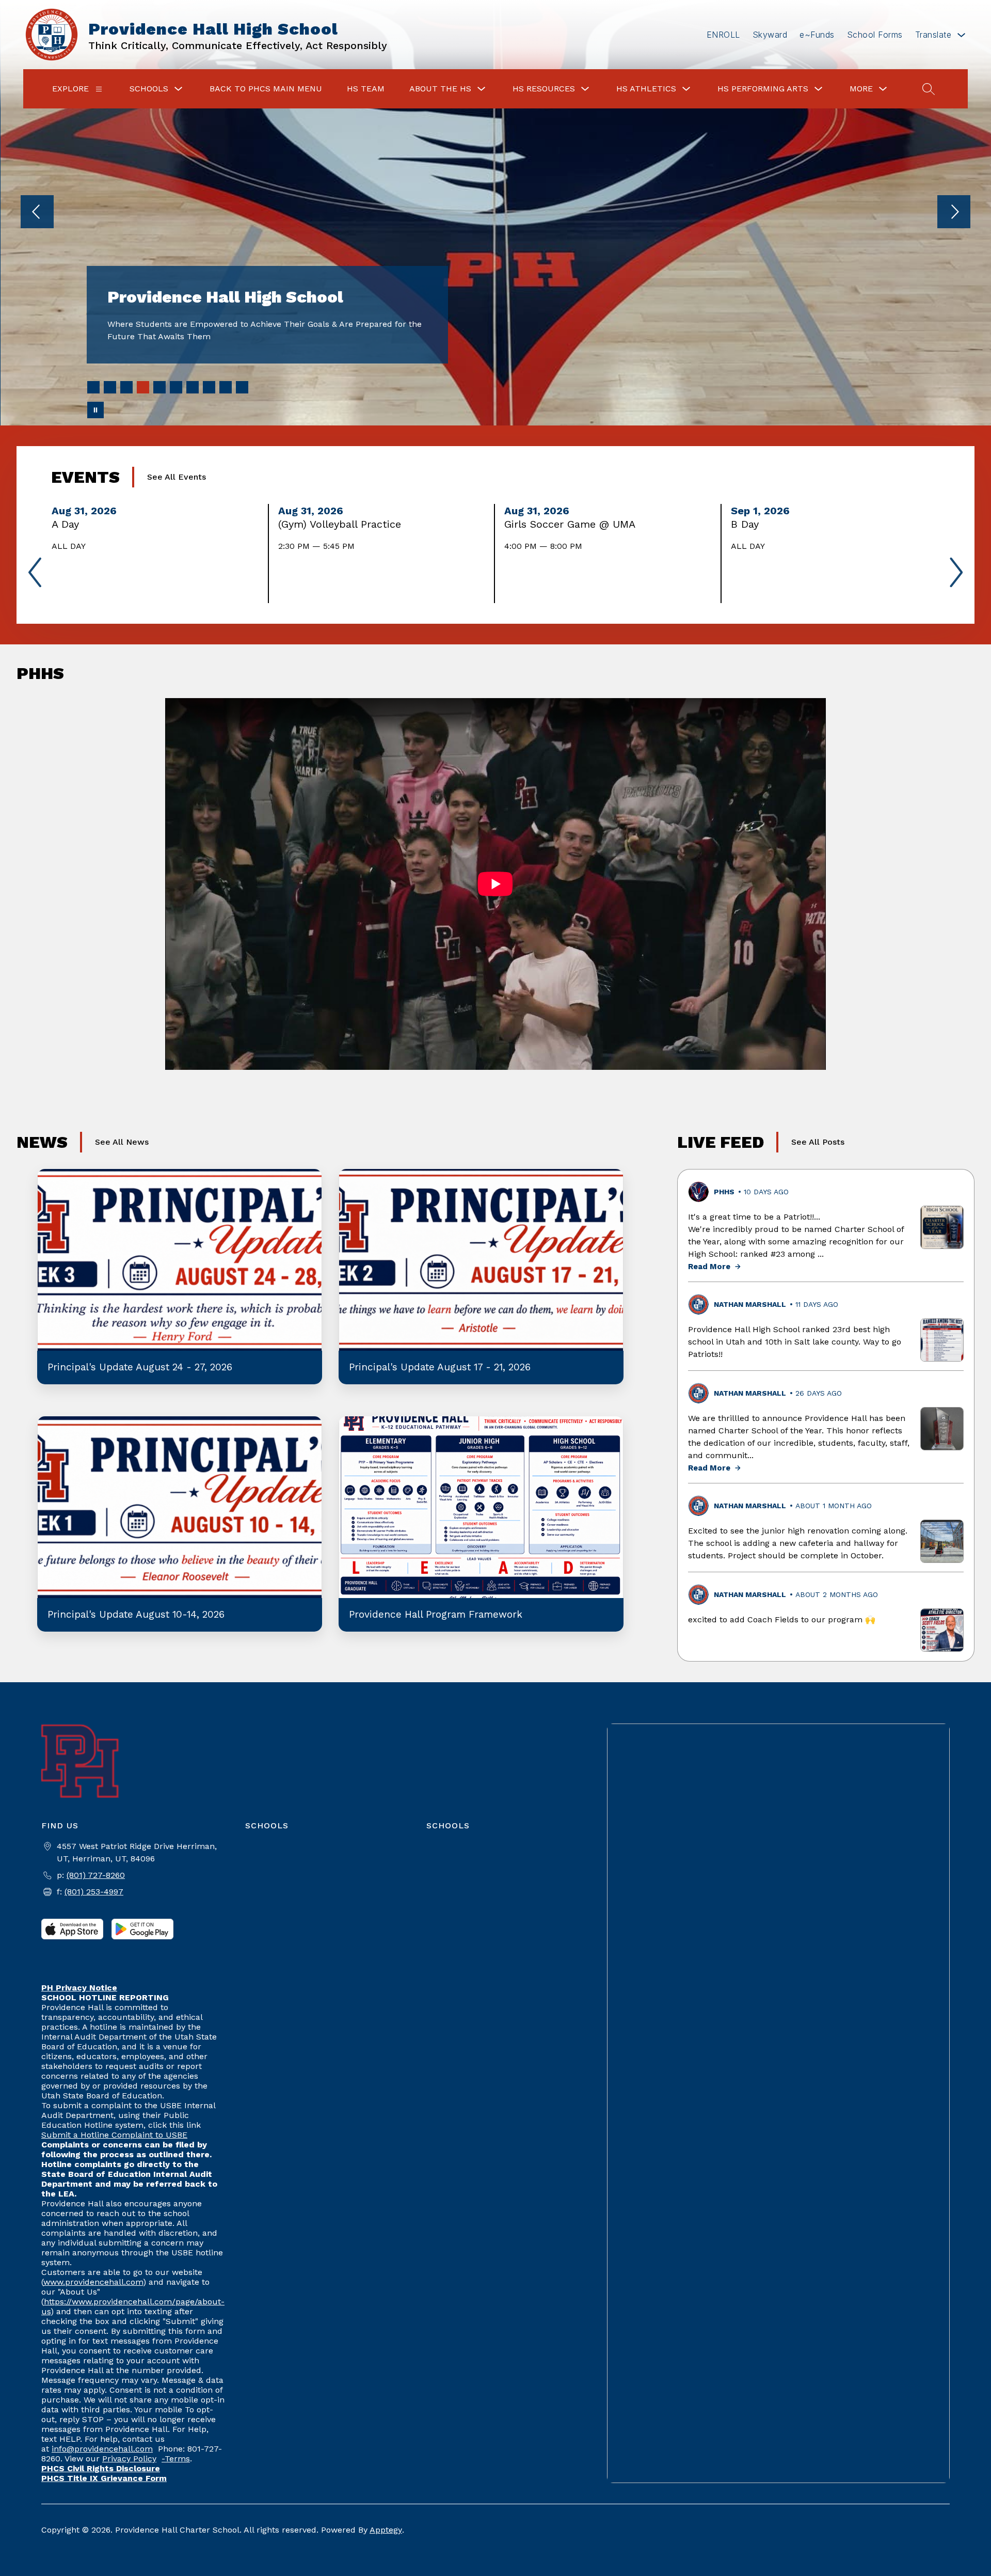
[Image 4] (143, 387)
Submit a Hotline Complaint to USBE (114, 2135)
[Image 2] (110, 387)
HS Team (366, 89)
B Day (748, 524)
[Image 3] (126, 387)
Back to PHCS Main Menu (266, 89)
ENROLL (723, 35)
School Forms (875, 35)
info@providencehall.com (102, 2449)
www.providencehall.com (93, 2282)
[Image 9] (226, 387)
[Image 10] (242, 387)
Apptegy (386, 2530)
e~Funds (817, 35)
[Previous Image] (37, 213)
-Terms (176, 2459)
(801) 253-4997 (94, 1892)
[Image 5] (159, 387)
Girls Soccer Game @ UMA (573, 524)
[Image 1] (93, 387)
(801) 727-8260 (96, 1875)
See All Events (177, 477)
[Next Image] (954, 213)
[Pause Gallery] (95, 410)
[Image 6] (176, 387)
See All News (122, 1142)
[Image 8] (209, 387)
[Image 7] (193, 387)
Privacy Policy (129, 2459)
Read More (709, 1267)
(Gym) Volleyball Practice (343, 524)
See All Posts (818, 1142)
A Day (68, 524)
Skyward (770, 35)
